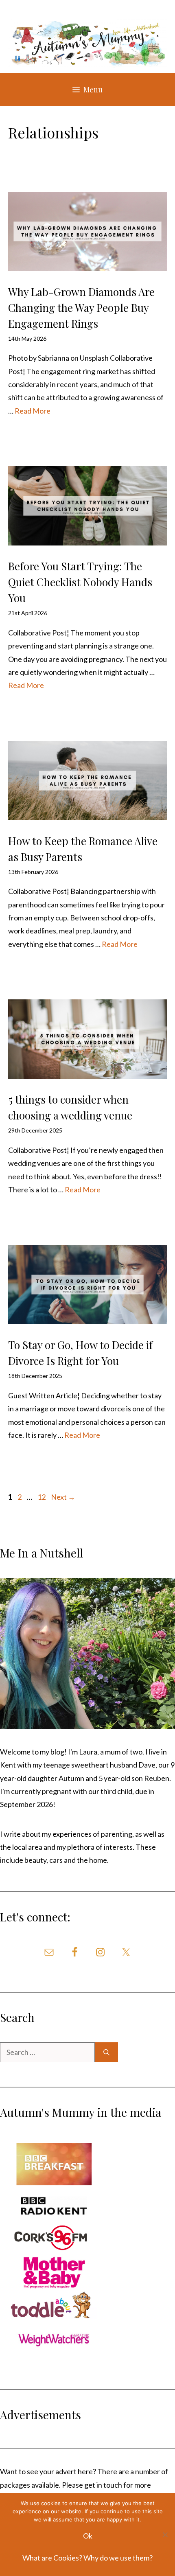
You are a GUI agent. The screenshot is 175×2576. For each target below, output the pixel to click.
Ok (88, 2536)
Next (63, 1497)
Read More (33, 411)
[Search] (106, 2052)
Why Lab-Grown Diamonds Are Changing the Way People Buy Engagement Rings (81, 308)
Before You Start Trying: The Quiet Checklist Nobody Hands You (80, 582)
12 (42, 1497)
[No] (165, 2534)
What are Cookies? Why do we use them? (87, 2558)
